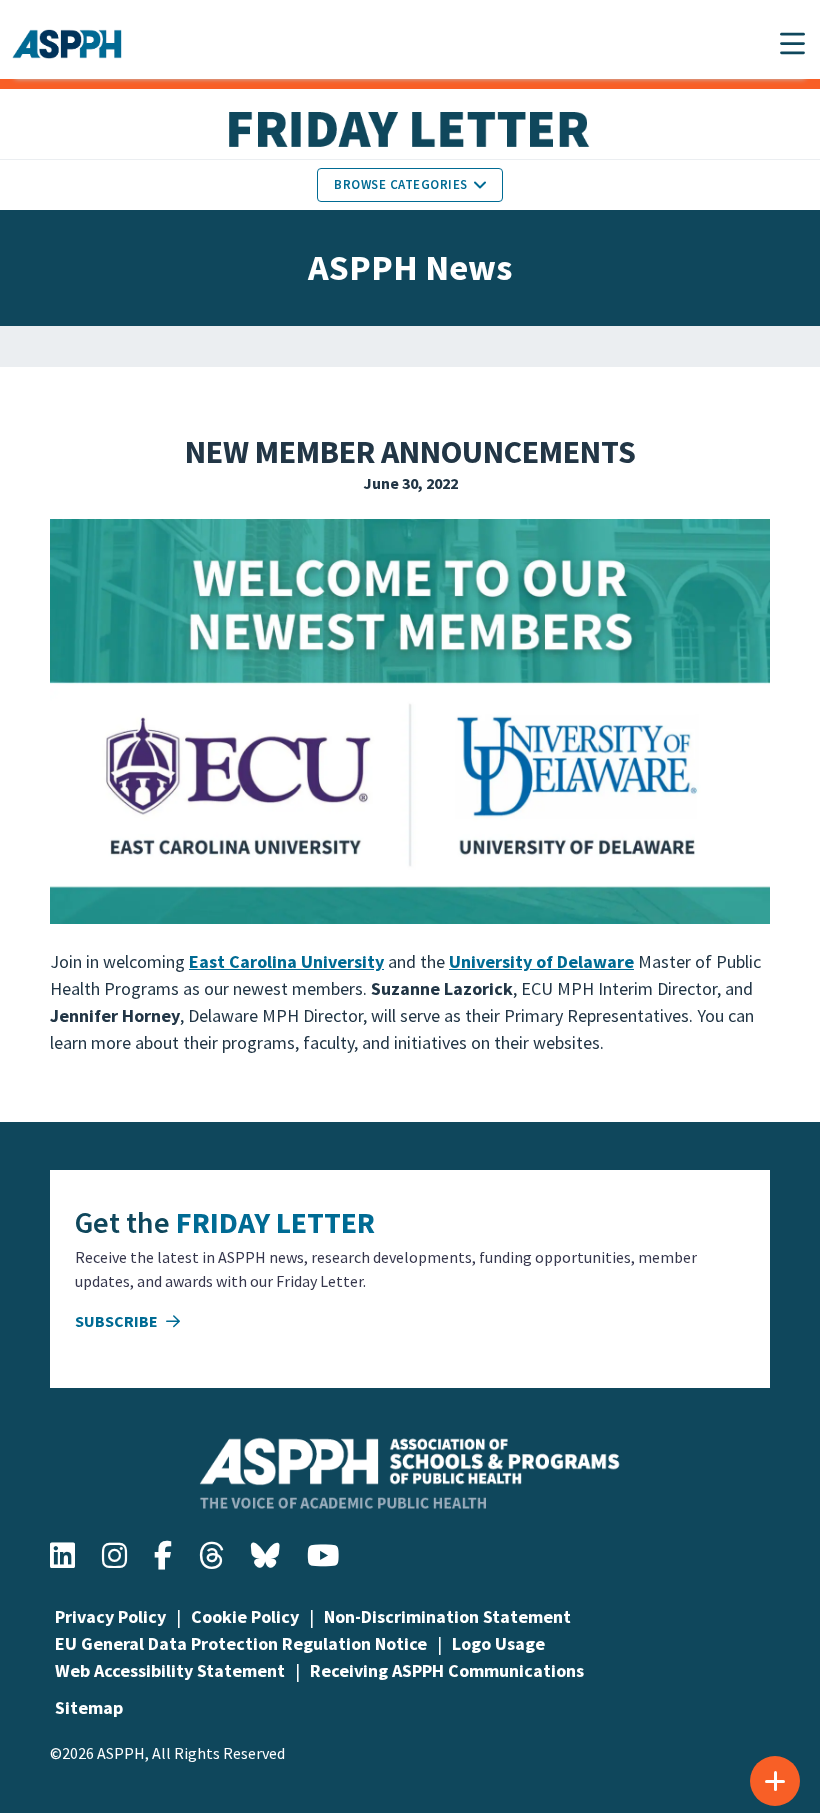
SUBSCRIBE (118, 1321)
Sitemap (89, 1707)
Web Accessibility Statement (170, 1670)
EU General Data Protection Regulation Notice (241, 1643)
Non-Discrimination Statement (447, 1616)
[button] (792, 43)
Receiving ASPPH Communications (447, 1670)
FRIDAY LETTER (275, 1222)
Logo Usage (498, 1643)
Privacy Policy (110, 1616)
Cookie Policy (245, 1616)
